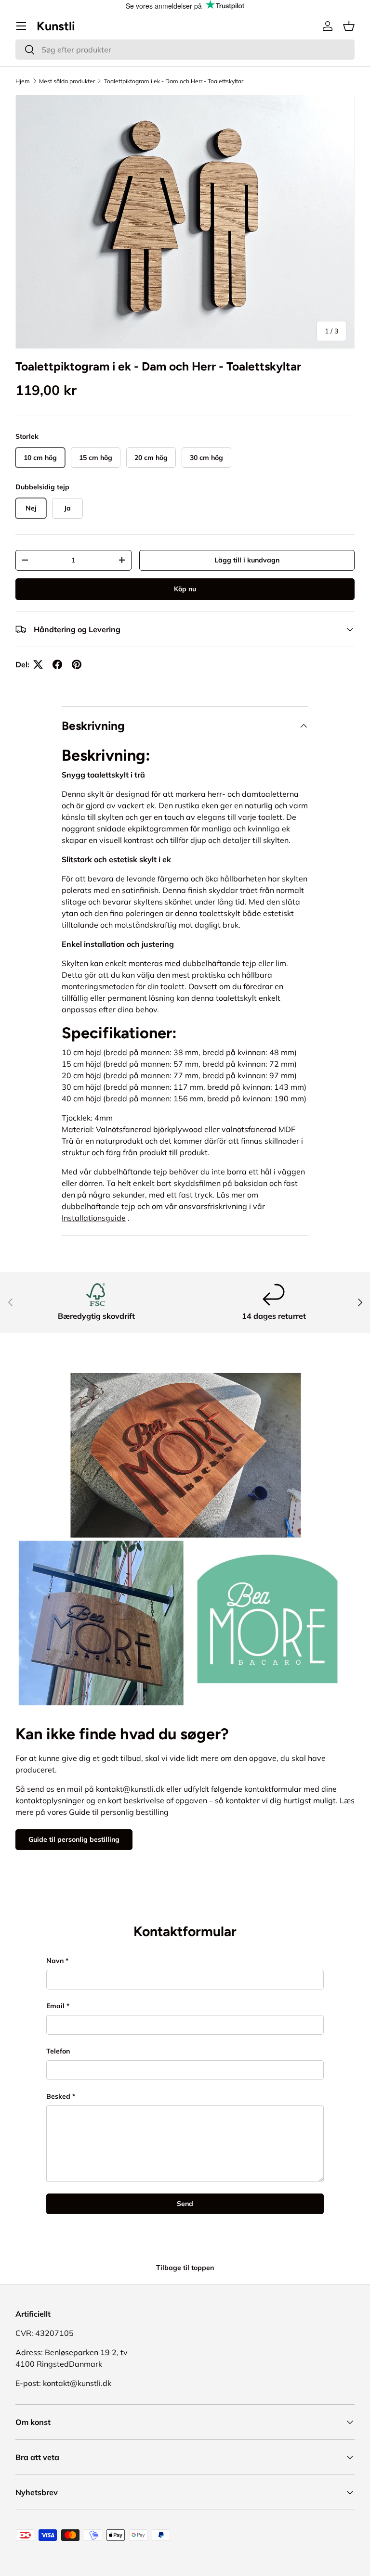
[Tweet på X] (38, 664)
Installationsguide (94, 1218)
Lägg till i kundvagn (247, 560)
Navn (55, 1961)
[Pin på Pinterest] (77, 664)
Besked (58, 2096)
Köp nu (185, 589)
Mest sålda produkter (67, 81)
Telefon (58, 2051)
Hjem (23, 81)
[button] (349, 26)
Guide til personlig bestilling (74, 1839)
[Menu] (21, 26)
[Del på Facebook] (57, 664)
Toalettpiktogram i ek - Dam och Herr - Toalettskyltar (174, 81)
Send (185, 2204)
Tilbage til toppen (185, 2268)
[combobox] (185, 50)
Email (55, 2006)
